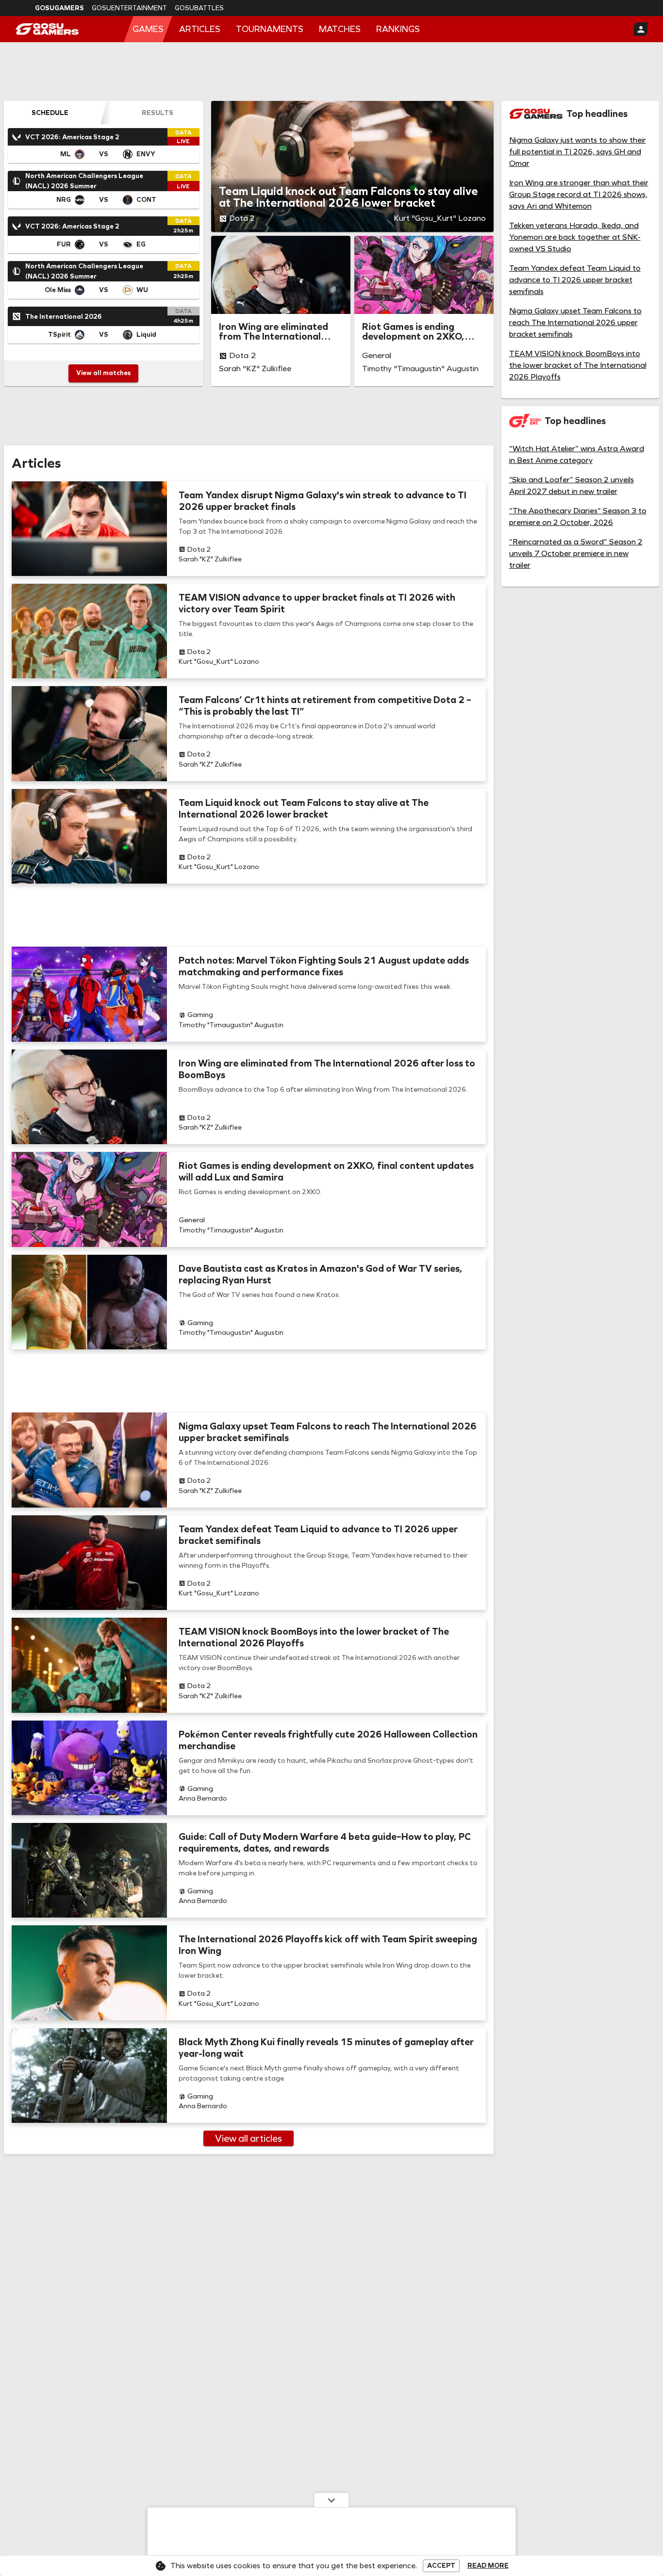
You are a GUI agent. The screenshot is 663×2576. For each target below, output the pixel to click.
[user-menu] (641, 29)
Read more (488, 2566)
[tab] (50, 113)
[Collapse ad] (331, 2500)
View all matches (103, 373)
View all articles (249, 2138)
